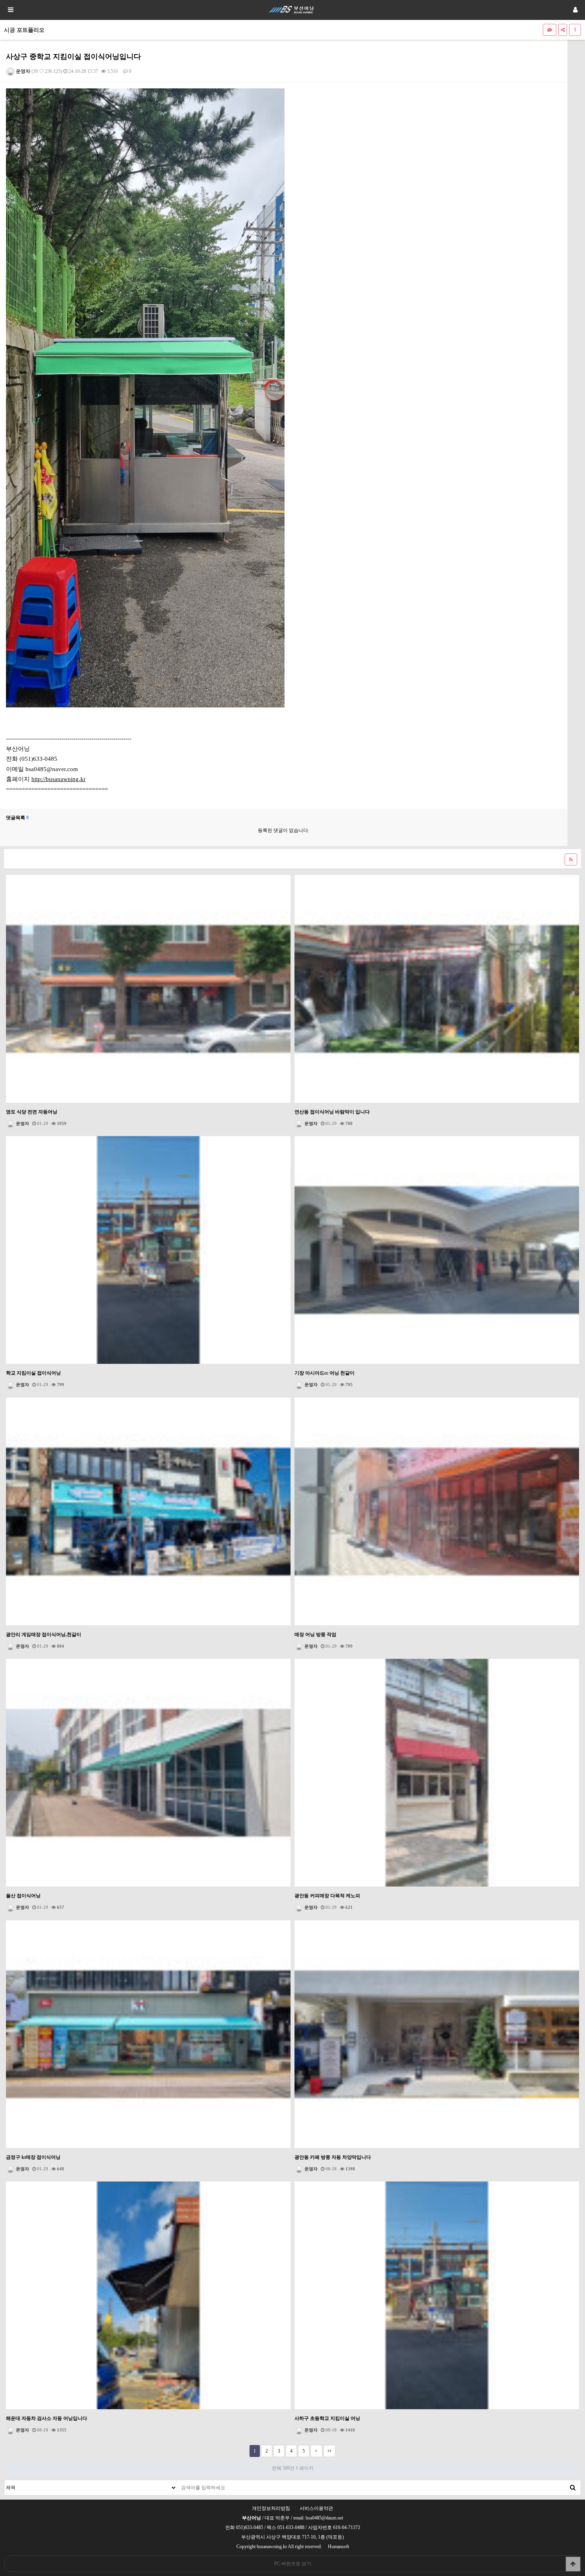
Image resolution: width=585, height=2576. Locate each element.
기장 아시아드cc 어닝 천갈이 (325, 1373)
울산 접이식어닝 (23, 1896)
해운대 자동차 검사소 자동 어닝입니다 (47, 2418)
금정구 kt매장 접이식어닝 (33, 2157)
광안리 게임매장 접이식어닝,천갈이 (44, 1635)
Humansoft (338, 2547)
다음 (316, 2451)
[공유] (563, 30)
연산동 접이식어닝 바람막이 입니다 (332, 1112)
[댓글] (550, 30)
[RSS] (571, 859)
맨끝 (330, 2451)
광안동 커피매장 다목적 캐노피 (327, 1896)
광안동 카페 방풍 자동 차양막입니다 (333, 2157)
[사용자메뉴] (575, 10)
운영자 (22, 71)
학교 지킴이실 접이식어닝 (33, 1373)
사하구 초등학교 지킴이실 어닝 (327, 2418)
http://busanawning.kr (58, 779)
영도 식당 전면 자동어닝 (32, 1112)
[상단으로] (573, 2564)
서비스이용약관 (316, 2508)
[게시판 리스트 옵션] (575, 30)
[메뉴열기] (10, 10)
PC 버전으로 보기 (293, 2564)
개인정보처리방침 (271, 2508)
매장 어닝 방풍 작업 (315, 1635)
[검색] (573, 2488)
